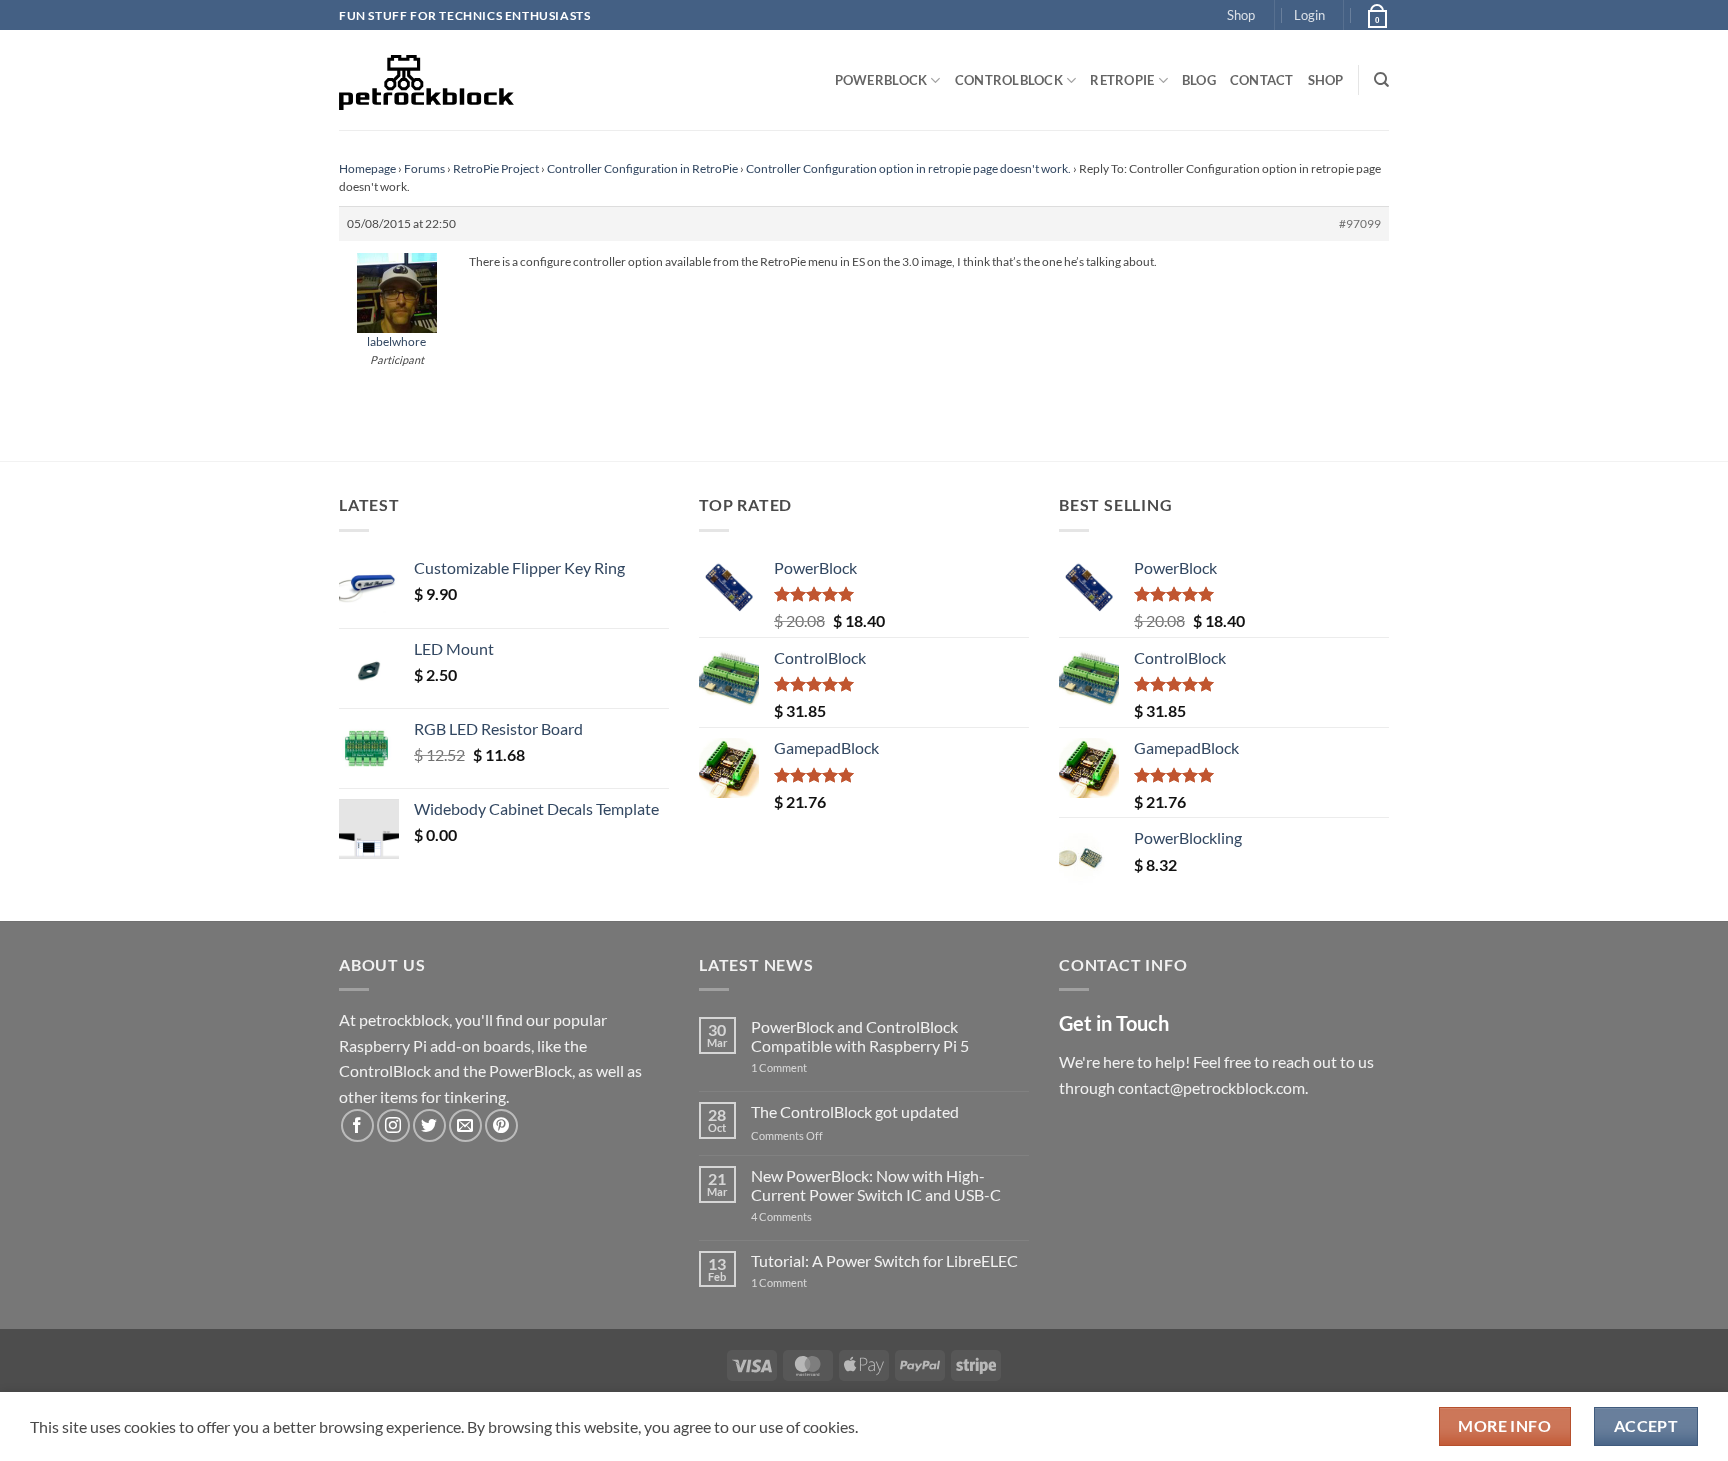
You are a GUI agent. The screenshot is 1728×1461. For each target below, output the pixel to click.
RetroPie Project (496, 168)
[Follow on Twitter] (429, 1125)
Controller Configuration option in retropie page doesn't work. (908, 168)
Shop (1241, 15)
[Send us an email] (465, 1125)
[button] (1309, 15)
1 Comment (810, 1067)
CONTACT (1262, 80)
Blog (1199, 80)
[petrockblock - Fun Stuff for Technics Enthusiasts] (427, 80)
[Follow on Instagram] (393, 1125)
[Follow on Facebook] (357, 1125)
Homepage (367, 168)
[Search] (1381, 80)
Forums (424, 168)
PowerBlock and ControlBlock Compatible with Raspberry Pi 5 (860, 1036)
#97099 (1360, 223)
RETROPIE (1122, 80)
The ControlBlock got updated (855, 1111)
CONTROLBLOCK (1009, 80)
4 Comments (811, 1216)
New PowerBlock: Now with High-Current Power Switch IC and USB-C (876, 1185)
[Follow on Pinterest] (501, 1125)
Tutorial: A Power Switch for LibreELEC (884, 1260)
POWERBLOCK (881, 80)
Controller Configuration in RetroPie (642, 168)
